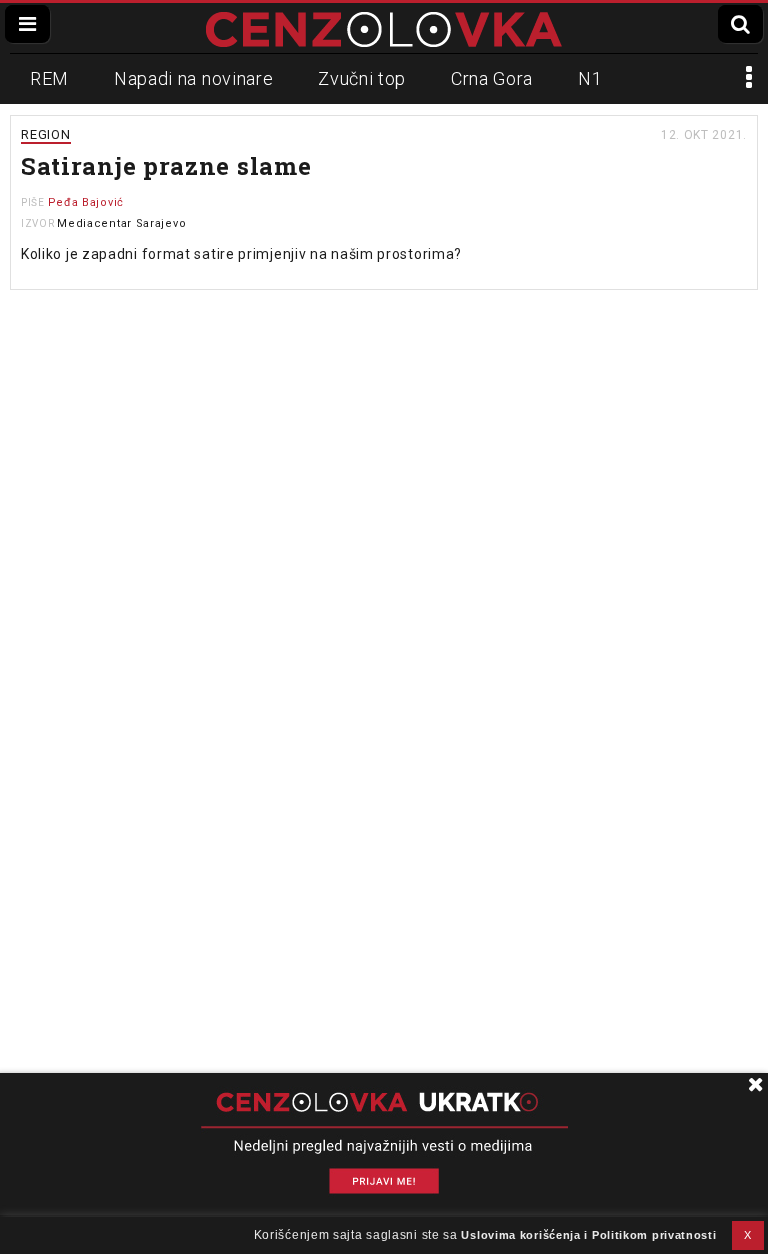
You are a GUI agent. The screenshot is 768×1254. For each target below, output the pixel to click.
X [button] (748, 1235)
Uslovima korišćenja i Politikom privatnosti (588, 1235)
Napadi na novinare (194, 78)
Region (46, 134)
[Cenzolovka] (384, 28)
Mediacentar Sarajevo (121, 223)
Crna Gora (492, 78)
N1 (590, 78)
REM (49, 78)
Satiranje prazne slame (166, 166)
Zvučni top (362, 78)
